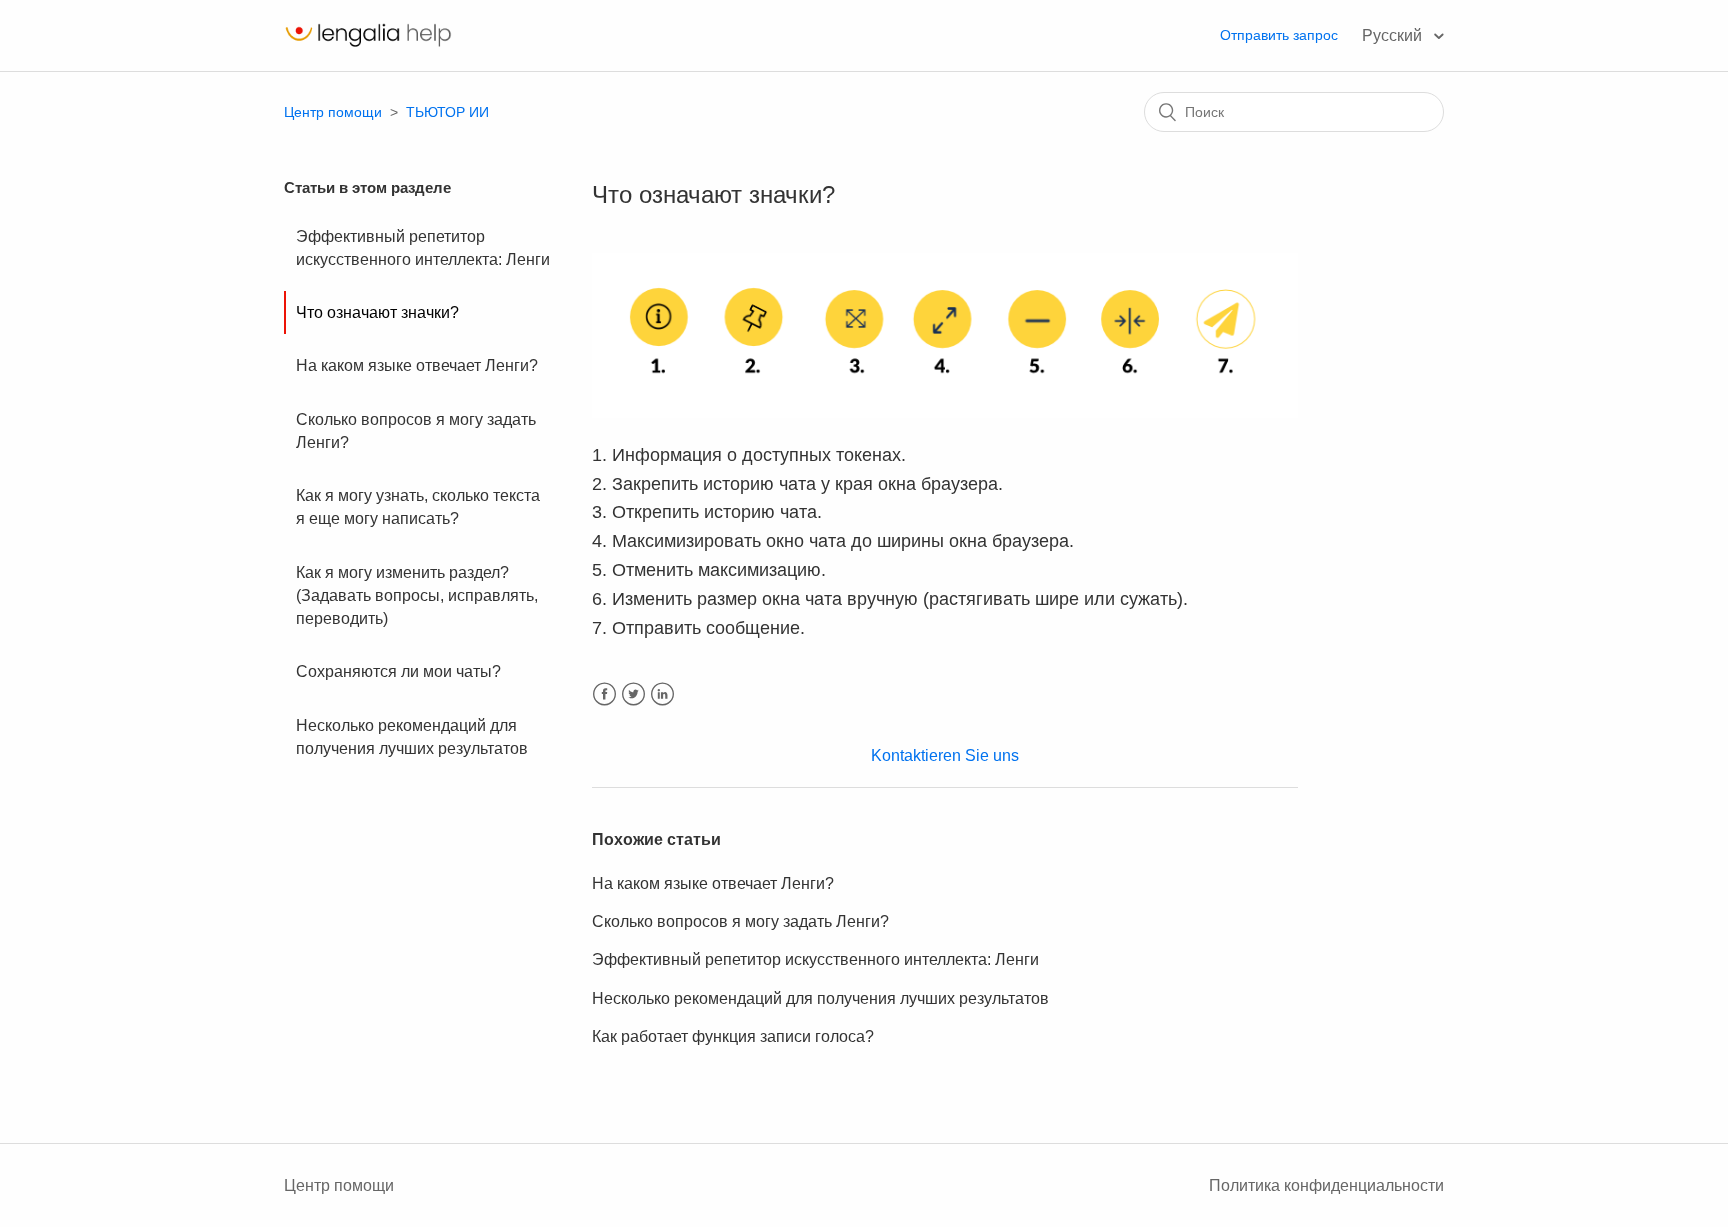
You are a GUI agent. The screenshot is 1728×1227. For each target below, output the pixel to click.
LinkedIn (662, 694)
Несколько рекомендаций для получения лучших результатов (412, 737)
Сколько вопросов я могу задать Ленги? (416, 431)
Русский (1394, 35)
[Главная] (368, 45)
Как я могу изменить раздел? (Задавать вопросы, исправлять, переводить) (417, 596)
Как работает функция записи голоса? (733, 1036)
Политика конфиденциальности (1326, 1185)
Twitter (633, 694)
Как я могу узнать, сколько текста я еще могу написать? (418, 507)
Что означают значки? (377, 312)
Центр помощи (333, 112)
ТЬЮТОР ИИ (447, 112)
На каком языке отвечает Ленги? (417, 365)
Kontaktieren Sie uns (945, 755)
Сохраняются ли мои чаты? (398, 671)
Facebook (604, 694)
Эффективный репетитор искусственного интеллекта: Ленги (423, 248)
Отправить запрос (1279, 35)
